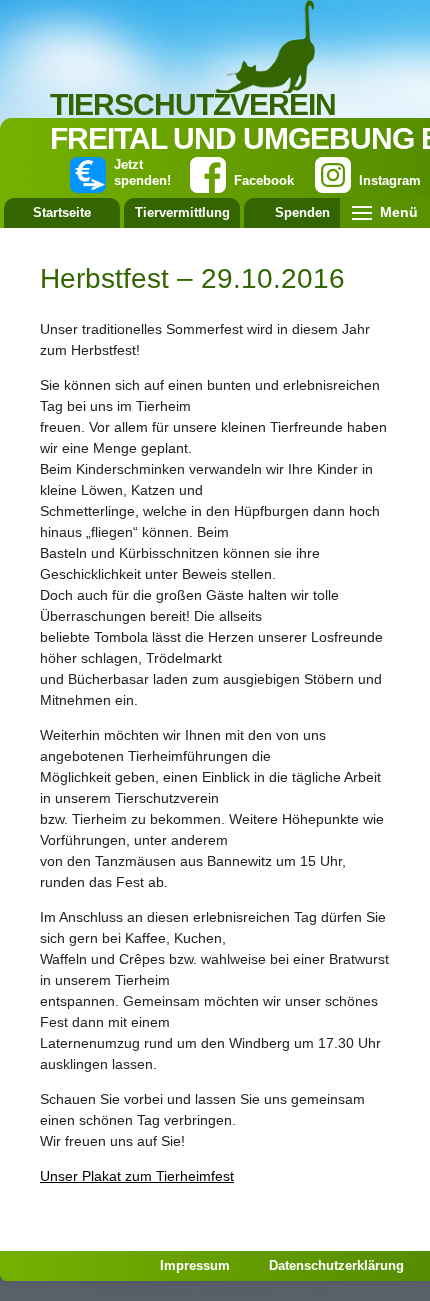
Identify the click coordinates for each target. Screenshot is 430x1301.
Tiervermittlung (182, 212)
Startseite (62, 212)
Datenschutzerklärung (336, 1265)
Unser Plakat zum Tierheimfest (137, 1176)
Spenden (302, 212)
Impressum (195, 1265)
